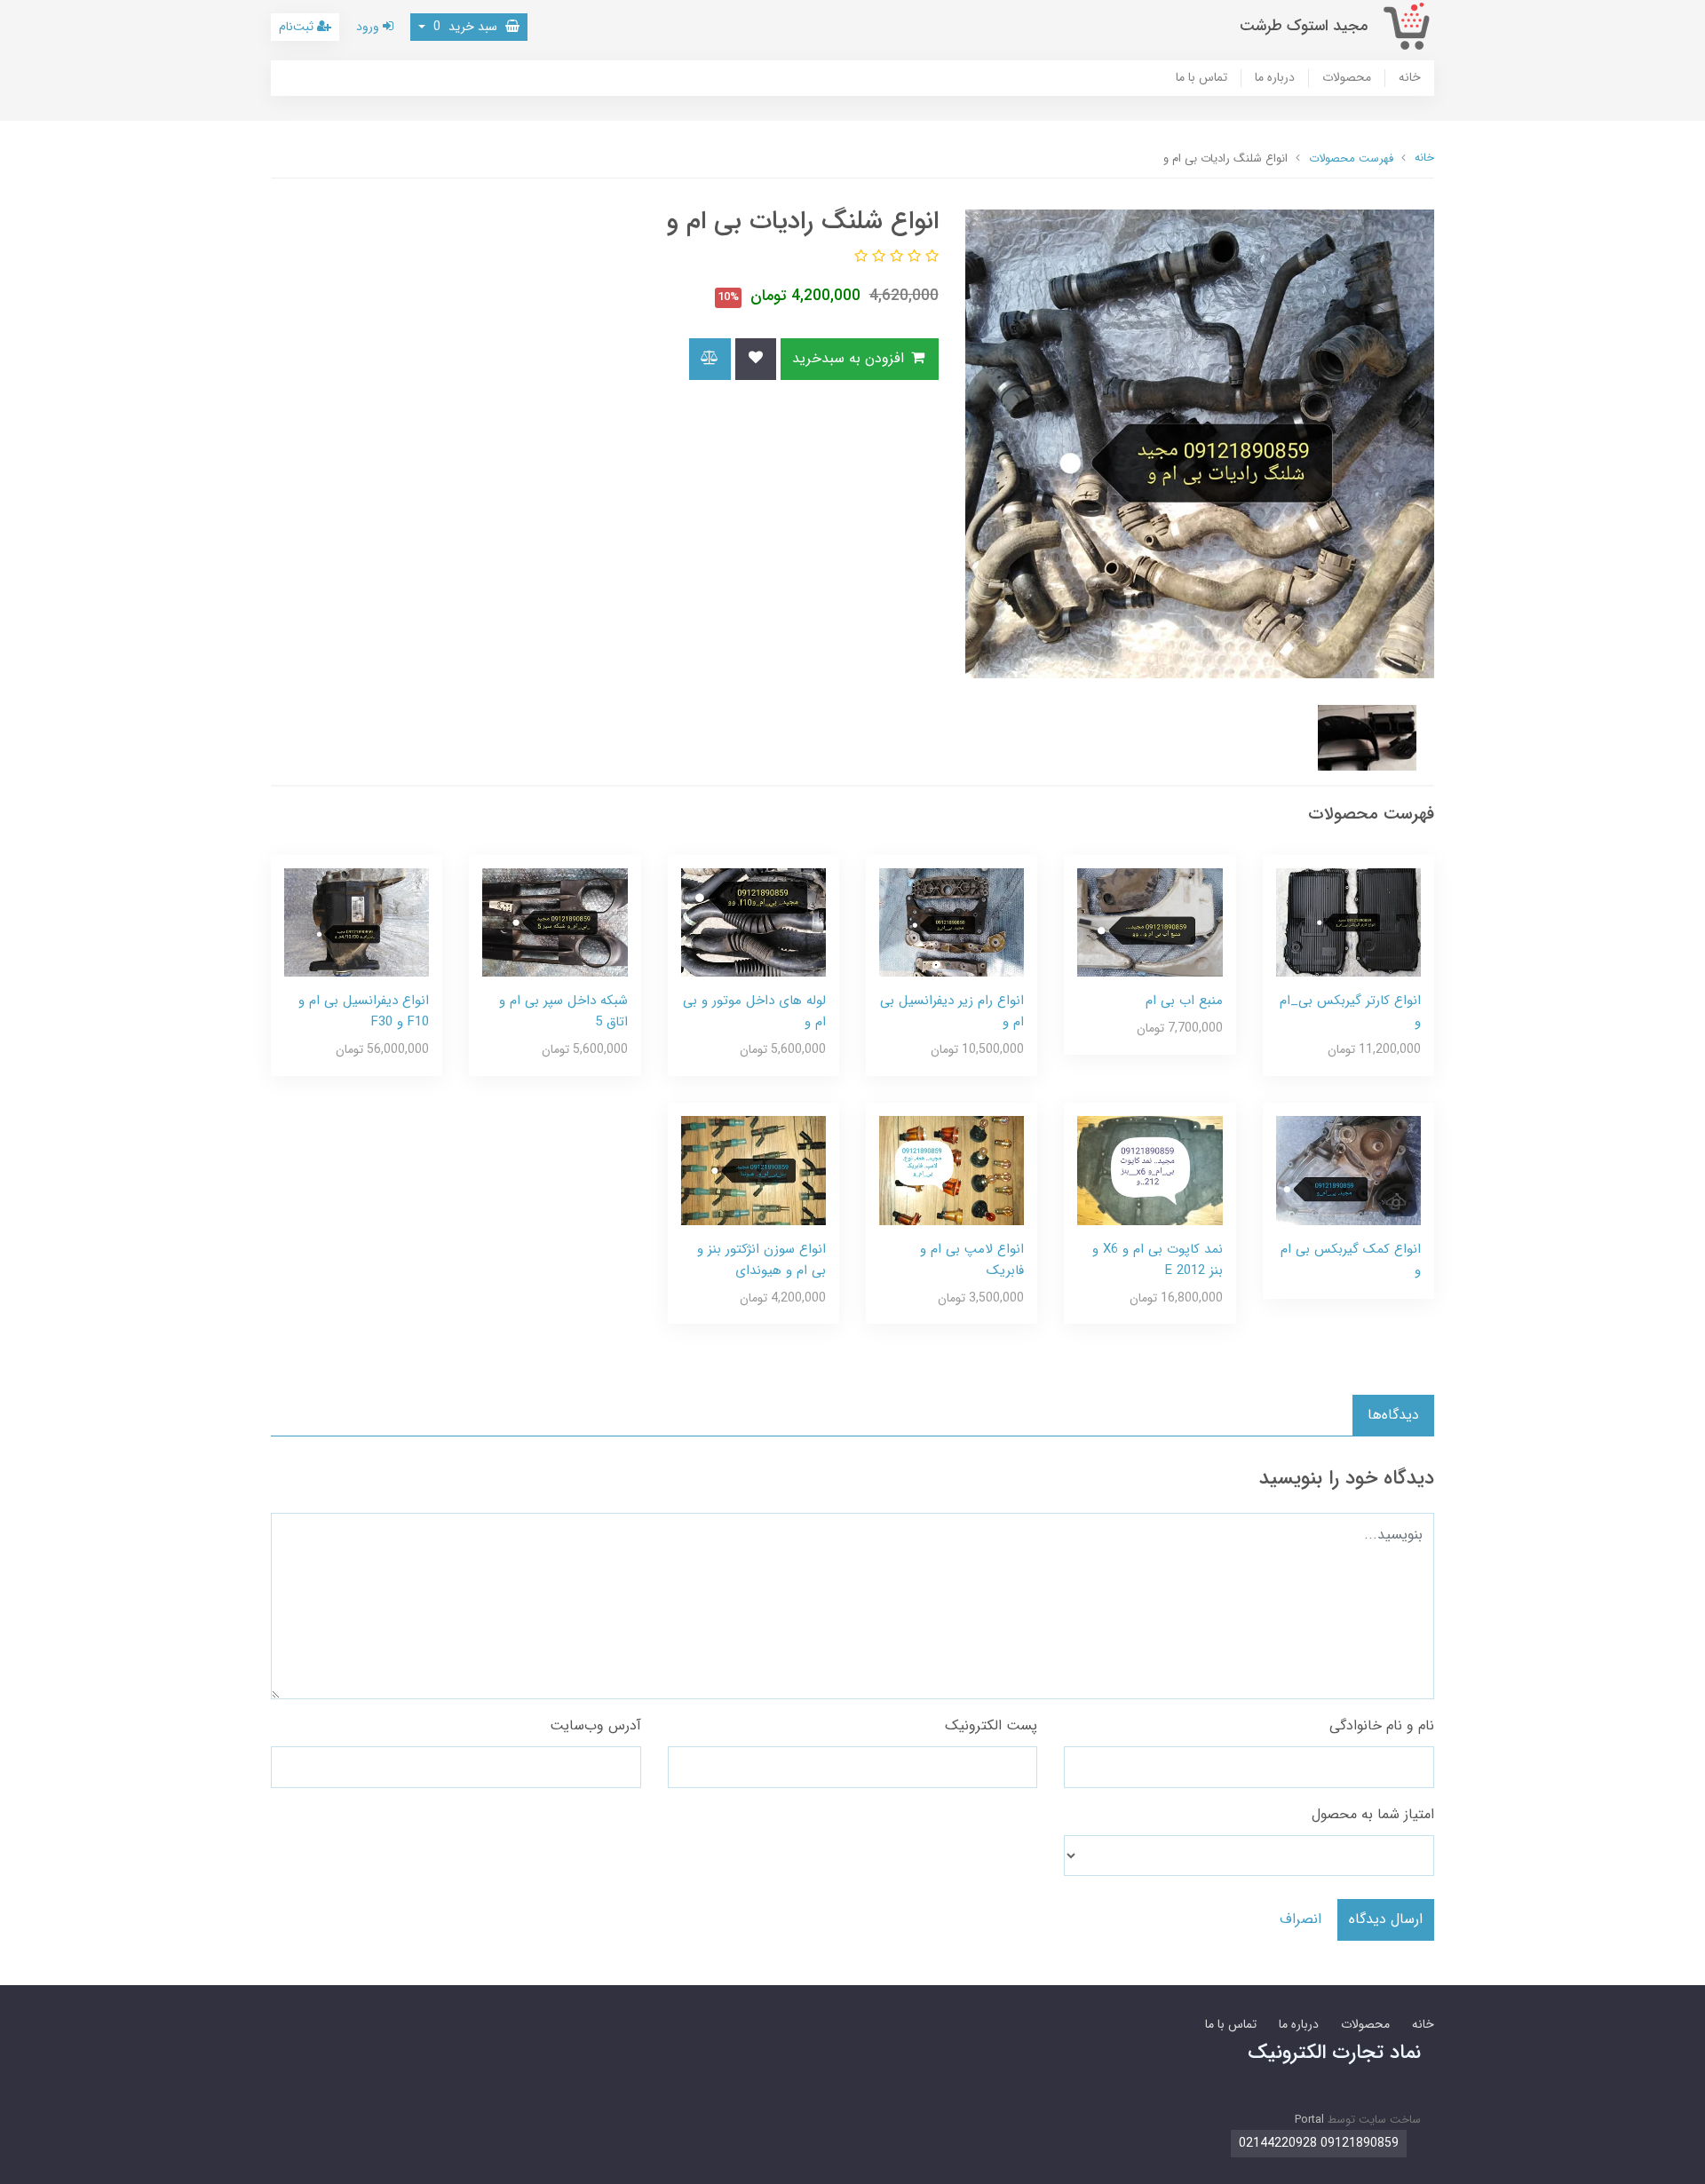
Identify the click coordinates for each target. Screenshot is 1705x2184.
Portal (1309, 2120)
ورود (369, 27)
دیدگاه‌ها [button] (1393, 1415)
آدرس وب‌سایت (595, 1725)
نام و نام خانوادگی (1382, 1725)
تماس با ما (1201, 78)
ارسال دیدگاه (1386, 1919)
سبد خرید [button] (467, 27)
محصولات (1347, 78)
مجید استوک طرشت (1304, 26)
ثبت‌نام (298, 27)
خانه (1410, 78)
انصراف (1301, 1919)
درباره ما (1275, 78)
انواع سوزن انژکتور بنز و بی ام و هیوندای (761, 1260)
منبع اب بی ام (1184, 1001)
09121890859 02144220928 (1319, 2143)
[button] (930, 257)
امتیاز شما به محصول (1373, 1814)
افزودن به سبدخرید (850, 358)
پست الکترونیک (991, 1725)
